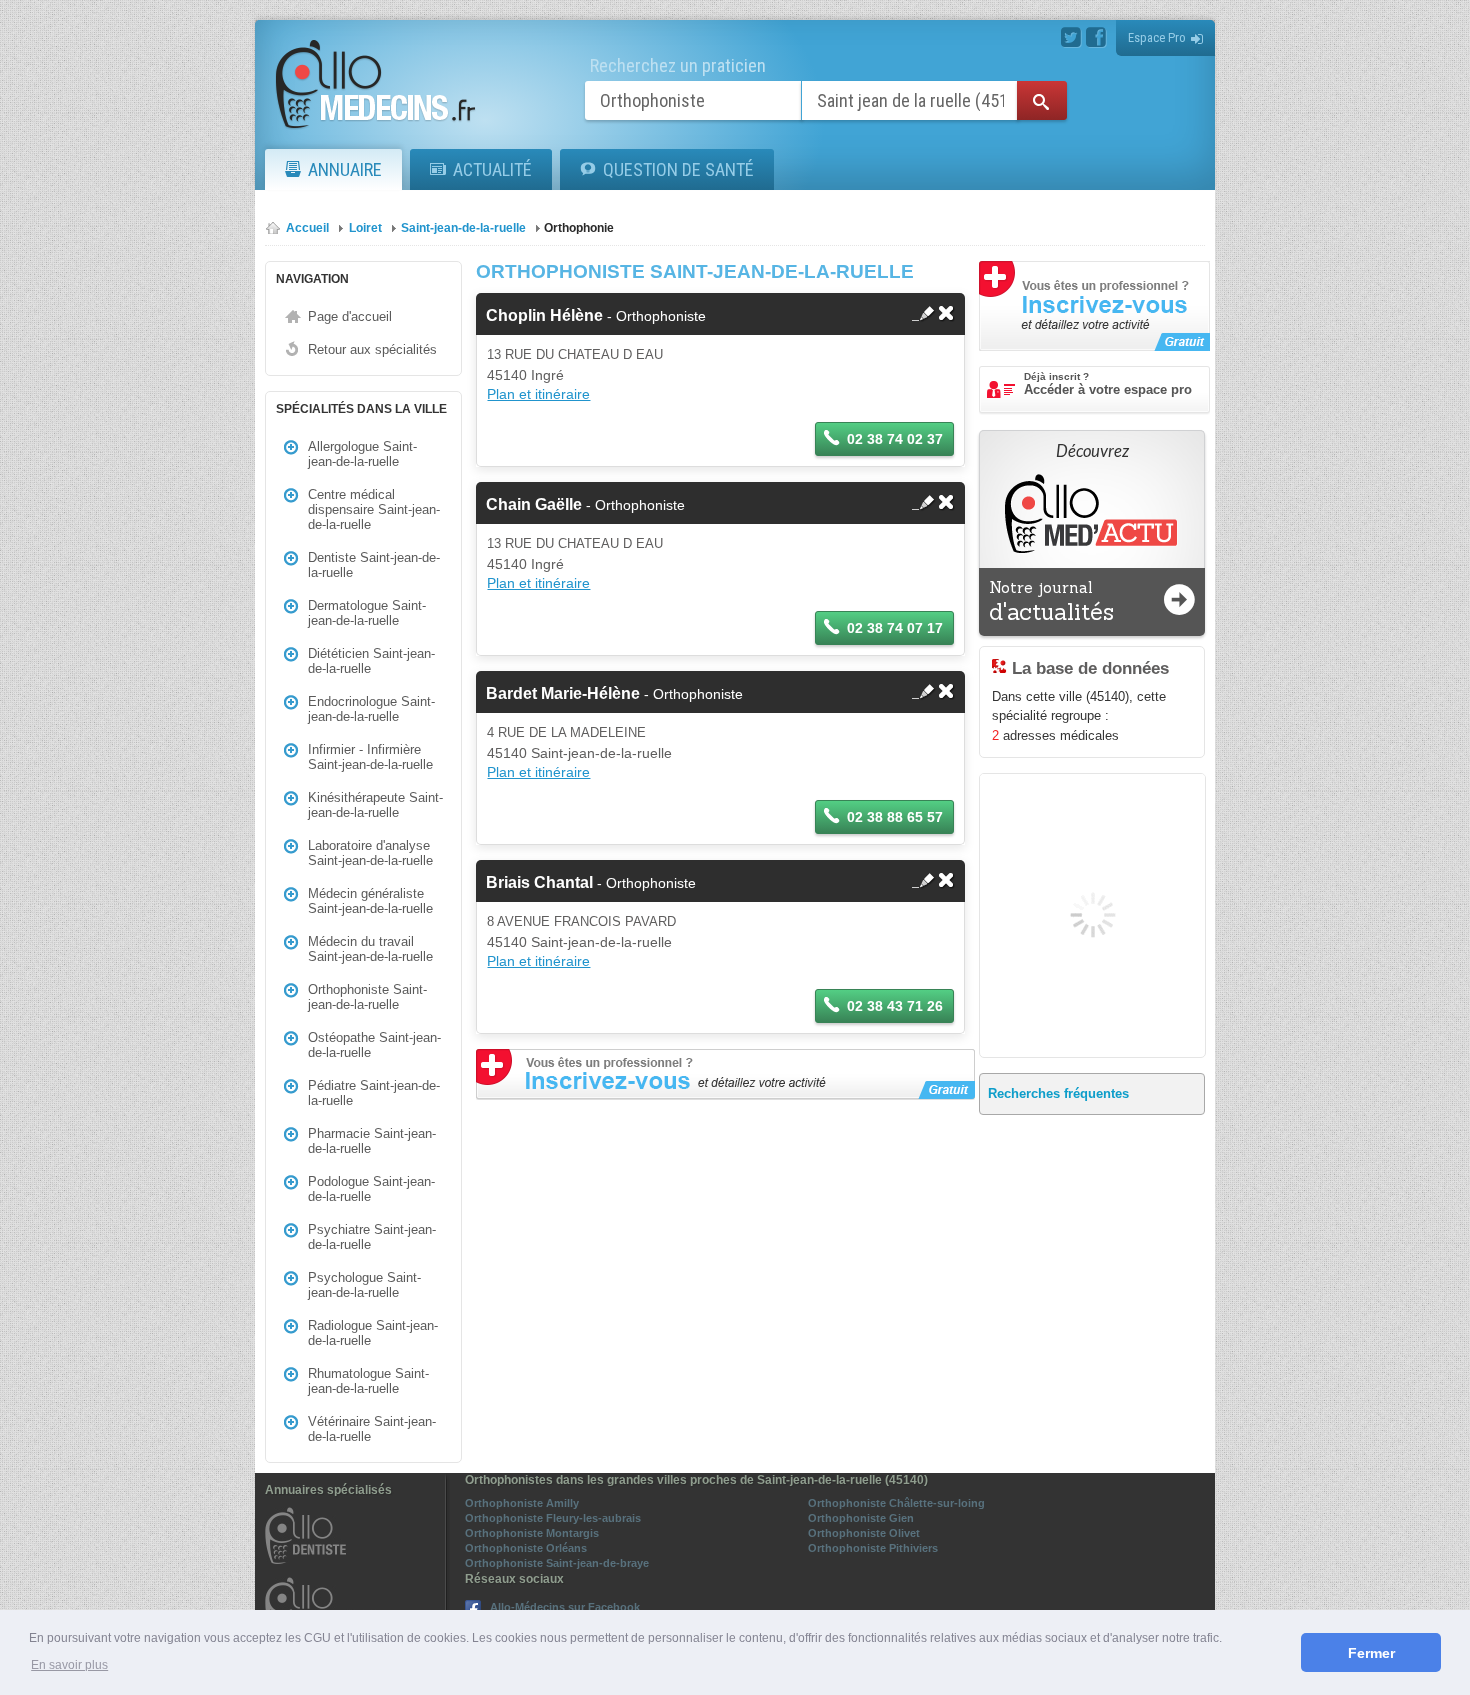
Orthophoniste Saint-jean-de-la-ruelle (367, 997)
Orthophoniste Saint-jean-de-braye (557, 1563)
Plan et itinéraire (538, 394)
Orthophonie (579, 228)
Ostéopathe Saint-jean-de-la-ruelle (374, 1045)
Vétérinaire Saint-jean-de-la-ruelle (372, 1429)
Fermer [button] (1371, 1653)
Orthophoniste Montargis (532, 1533)
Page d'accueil (350, 316)
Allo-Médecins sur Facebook (565, 1607)
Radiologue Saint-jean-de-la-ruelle (373, 1333)
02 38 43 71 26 (895, 1006)
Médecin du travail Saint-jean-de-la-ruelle (370, 949)
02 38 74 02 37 (895, 439)
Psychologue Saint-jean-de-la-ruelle (364, 1285)
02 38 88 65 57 (895, 817)
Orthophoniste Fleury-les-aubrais (553, 1518)
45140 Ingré (525, 375)
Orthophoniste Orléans (526, 1548)
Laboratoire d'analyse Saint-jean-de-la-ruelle (370, 853)
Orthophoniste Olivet (864, 1533)
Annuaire (345, 169)
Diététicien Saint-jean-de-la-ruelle (371, 661)
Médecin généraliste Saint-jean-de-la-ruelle (370, 901)
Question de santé (678, 169)
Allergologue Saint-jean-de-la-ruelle (362, 454)
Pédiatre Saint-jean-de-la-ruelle (374, 1093)
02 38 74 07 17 (895, 628)
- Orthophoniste (596, 316)
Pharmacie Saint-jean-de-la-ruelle (372, 1141)
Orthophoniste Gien (861, 1518)
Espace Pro (1157, 37)
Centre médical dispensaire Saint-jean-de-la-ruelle (374, 509)
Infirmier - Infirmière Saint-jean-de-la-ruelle (370, 757)
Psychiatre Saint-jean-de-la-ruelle (372, 1237)
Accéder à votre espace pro (1108, 384)
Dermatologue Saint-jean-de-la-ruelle (367, 613)
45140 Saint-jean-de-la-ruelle (579, 753)
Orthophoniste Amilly (522, 1503)
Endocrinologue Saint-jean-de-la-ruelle (371, 709)
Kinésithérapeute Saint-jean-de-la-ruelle (375, 805)
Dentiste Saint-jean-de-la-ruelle (374, 565)
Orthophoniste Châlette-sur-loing (896, 1503)
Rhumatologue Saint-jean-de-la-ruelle (368, 1381)
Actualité (492, 169)
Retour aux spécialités (372, 349)
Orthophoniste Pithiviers (873, 1548)
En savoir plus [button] (69, 1665)
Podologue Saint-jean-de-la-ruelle (371, 1189)
